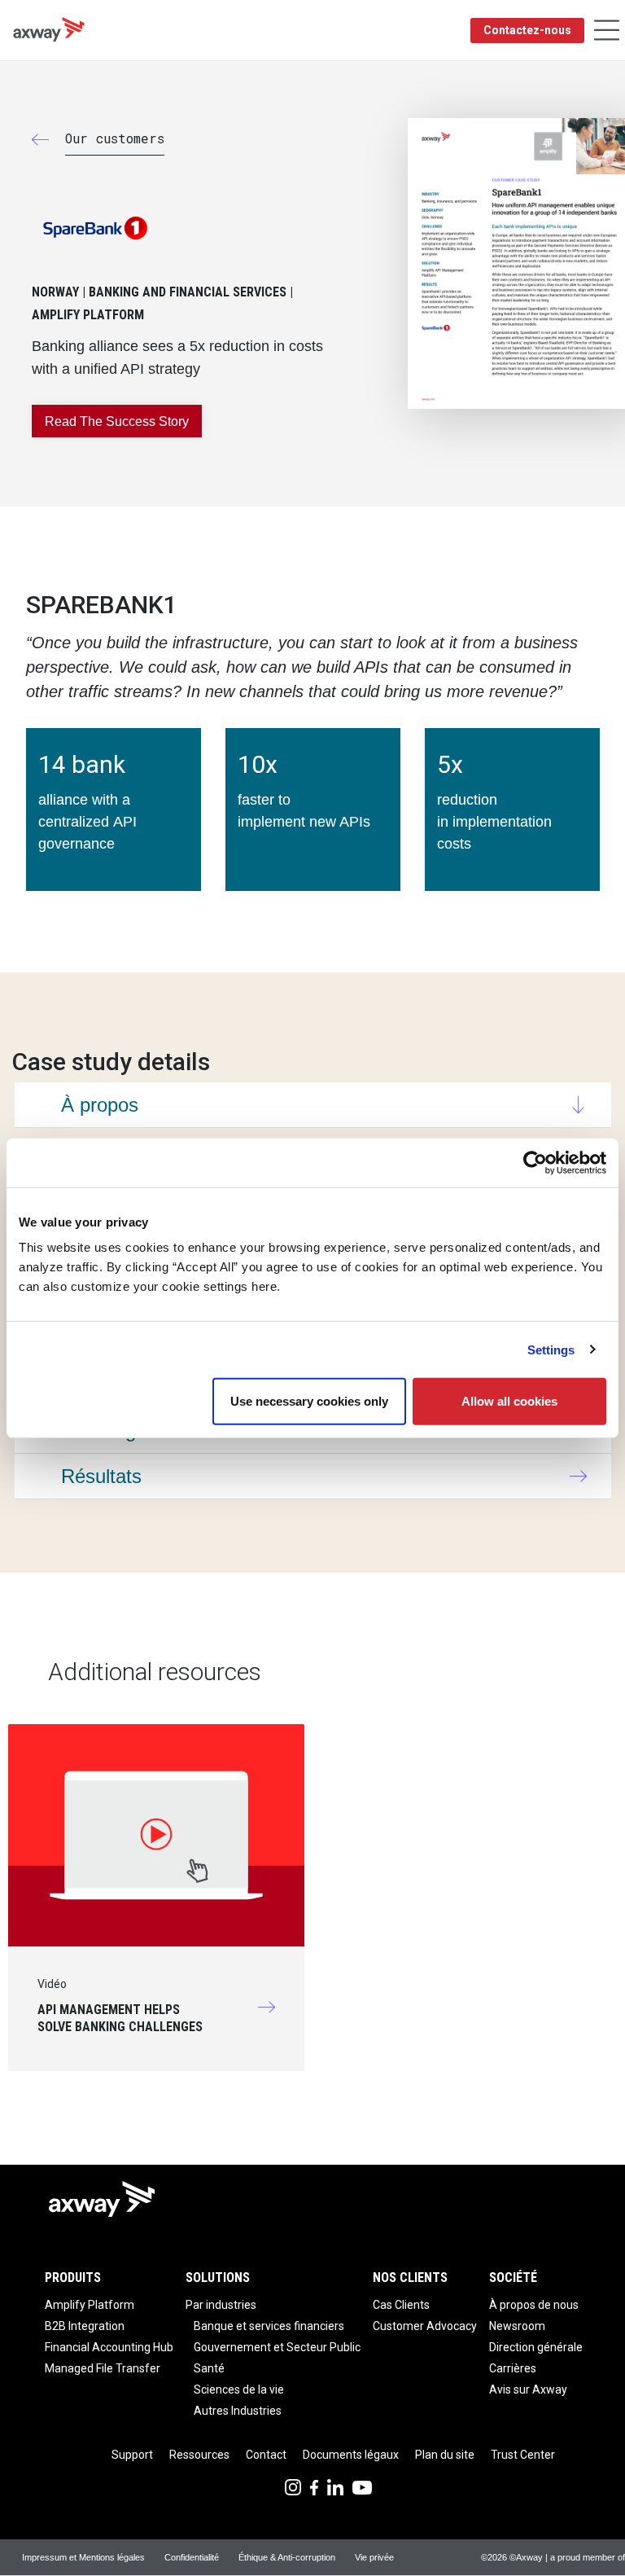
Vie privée (374, 2557)
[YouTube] (362, 2486)
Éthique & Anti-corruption (287, 2557)
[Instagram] (293, 2486)
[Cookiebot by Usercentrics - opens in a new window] (535, 1162)
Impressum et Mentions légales (83, 2557)
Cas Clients (401, 2305)
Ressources (199, 2455)
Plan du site (445, 2455)
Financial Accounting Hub (109, 2347)
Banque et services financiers (269, 2326)
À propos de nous (534, 2305)
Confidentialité (192, 2557)
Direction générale (536, 2347)
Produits (73, 2278)
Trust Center (523, 2455)
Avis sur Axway (528, 2389)
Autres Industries (238, 2411)
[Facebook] (314, 2486)
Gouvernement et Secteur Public (277, 2347)
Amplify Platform (90, 2305)
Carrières (513, 2368)
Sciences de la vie (239, 2389)
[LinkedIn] (335, 2486)
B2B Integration (85, 2326)
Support (132, 2455)
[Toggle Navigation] (607, 31)
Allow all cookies (509, 1401)
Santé (209, 2368)
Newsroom (517, 2326)
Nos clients (410, 2278)
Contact (266, 2455)
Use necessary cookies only (309, 1401)
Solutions (218, 2278)
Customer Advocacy (425, 2326)
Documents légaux (351, 2455)
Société (513, 2278)
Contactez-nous (527, 30)
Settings (551, 1349)
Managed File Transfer (103, 2368)
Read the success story (117, 421)
